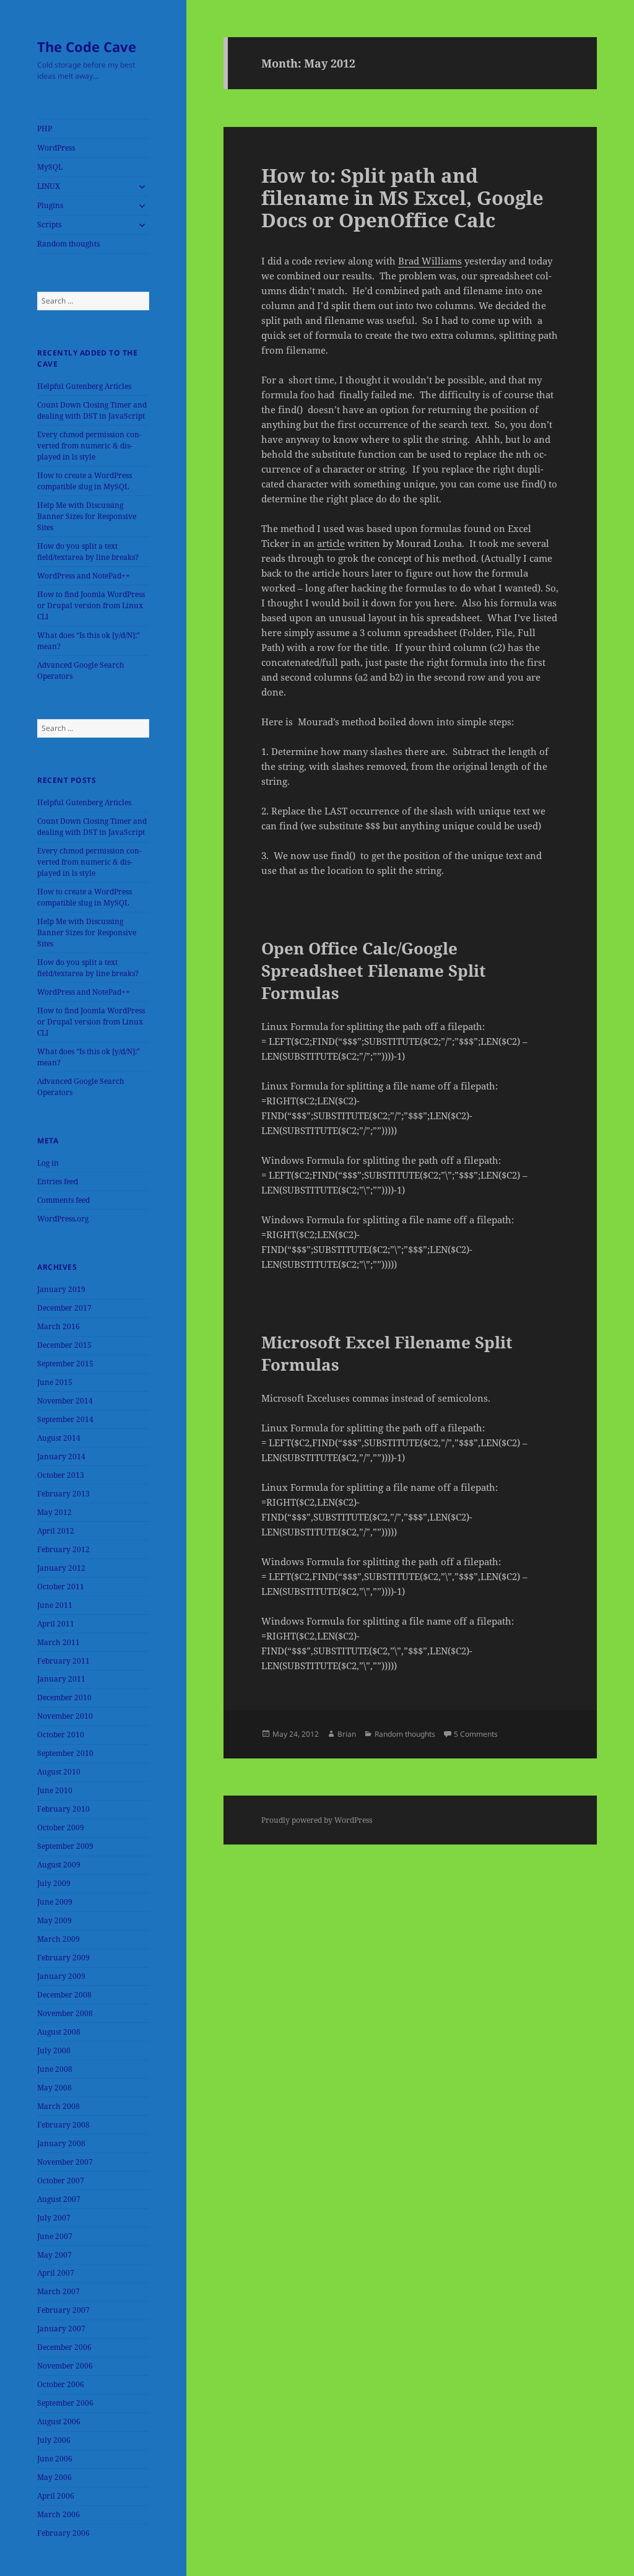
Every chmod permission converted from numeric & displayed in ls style (89, 446)
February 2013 (63, 1494)
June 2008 (55, 2069)
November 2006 (65, 2366)
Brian (347, 1734)
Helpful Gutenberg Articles (84, 386)
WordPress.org (63, 1219)
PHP (45, 129)
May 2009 (54, 1920)
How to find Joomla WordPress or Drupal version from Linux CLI (91, 605)
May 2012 (54, 1512)
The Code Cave (87, 46)
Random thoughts (68, 244)
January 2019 (61, 1289)
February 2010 (63, 1809)
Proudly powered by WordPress (317, 1820)
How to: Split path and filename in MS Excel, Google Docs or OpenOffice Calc (402, 198)
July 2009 (54, 1883)
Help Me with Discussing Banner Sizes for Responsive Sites (87, 516)
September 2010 (65, 1753)
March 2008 (59, 2106)
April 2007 (56, 2273)
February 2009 (63, 1958)
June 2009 (55, 1902)
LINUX (49, 186)
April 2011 (56, 1624)
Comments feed (63, 1200)
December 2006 (64, 2347)
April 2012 (56, 1531)
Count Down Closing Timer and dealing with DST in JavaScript (92, 410)
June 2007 (55, 2236)
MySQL (50, 167)
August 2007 (59, 2199)
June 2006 (55, 2459)
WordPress (56, 148)
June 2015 (55, 1382)
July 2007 (54, 2218)
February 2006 (63, 2533)
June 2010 (55, 1790)
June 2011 (55, 1605)
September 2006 (65, 2403)
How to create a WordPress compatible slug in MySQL (85, 481)
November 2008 (65, 2013)
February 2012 (63, 1549)
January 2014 (61, 1456)
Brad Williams (430, 261)
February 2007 (63, 2310)
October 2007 (61, 2181)
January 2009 (61, 1976)
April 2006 (56, 2496)
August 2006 (59, 2421)
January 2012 (61, 1568)
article (331, 543)
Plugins (50, 205)
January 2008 (61, 2143)
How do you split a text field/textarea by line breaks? (88, 552)
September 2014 (65, 1419)
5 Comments (476, 1734)
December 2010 (64, 1697)
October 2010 (61, 1735)
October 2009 (61, 1827)
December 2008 (64, 1995)
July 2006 (54, 2440)
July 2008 (54, 2050)
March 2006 (59, 2514)
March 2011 (59, 1642)
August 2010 (59, 1772)
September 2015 (65, 1364)
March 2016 (59, 1326)
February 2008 (63, 2125)
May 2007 (54, 2255)
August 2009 (59, 1865)
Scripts (49, 225)
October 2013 (61, 1475)
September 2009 (65, 1846)
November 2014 (65, 1401)
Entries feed (58, 1181)
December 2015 (64, 1345)
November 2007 (65, 2162)
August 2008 (59, 2032)
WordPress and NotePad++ (84, 576)
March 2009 (59, 1939)
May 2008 (54, 2088)
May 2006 (54, 2477)
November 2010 (65, 1716)
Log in (48, 1163)
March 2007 (59, 2291)
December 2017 (64, 1308)
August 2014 (59, 1438)
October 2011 (61, 1587)
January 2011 (61, 1679)
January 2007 (61, 2329)
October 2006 (61, 2384)
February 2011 (63, 1661)
